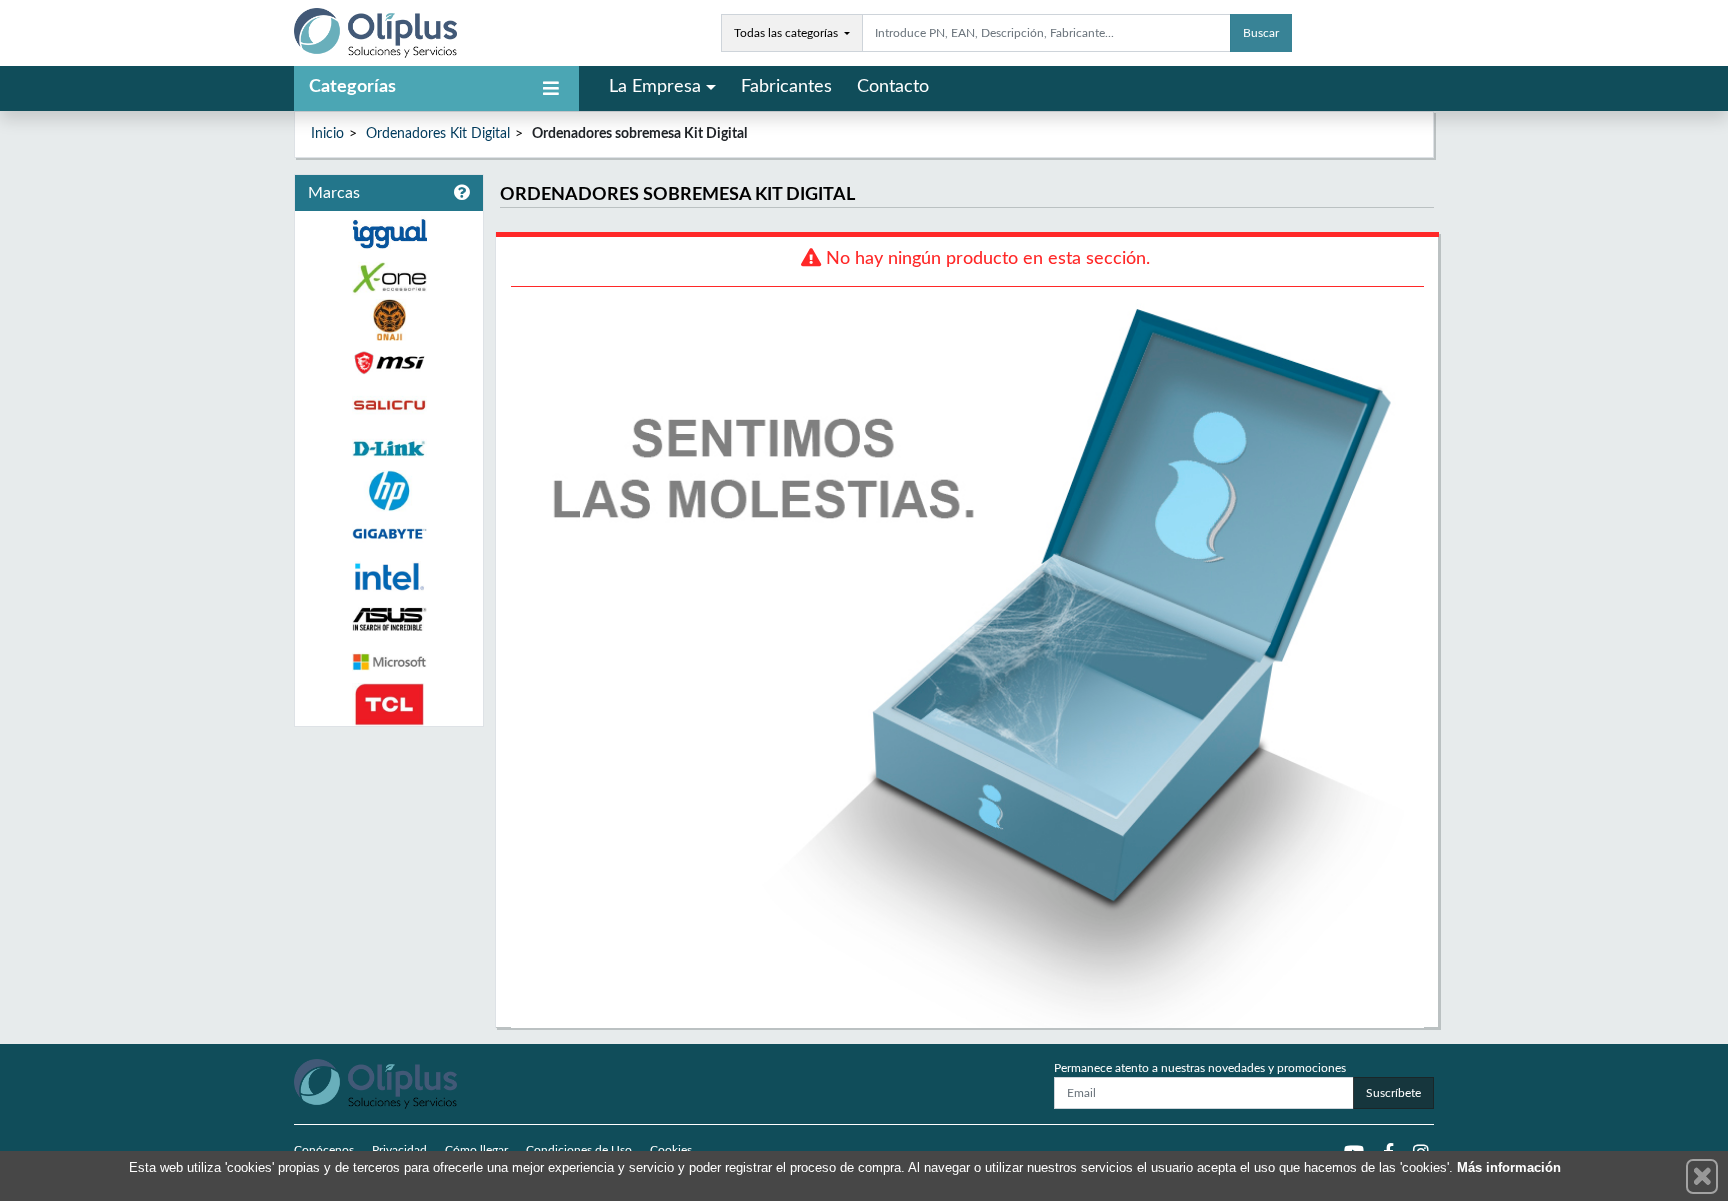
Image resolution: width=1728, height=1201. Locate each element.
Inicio (327, 134)
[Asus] (389, 619)
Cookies (671, 1150)
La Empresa (655, 87)
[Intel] (389, 576)
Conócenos (324, 1150)
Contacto (893, 87)
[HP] (389, 491)
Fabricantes (786, 87)
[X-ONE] (389, 277)
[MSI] (389, 362)
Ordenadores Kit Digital (438, 134)
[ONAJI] (389, 320)
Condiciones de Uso (579, 1150)
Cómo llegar (476, 1150)
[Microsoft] (389, 662)
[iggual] (389, 233)
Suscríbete (1393, 1093)
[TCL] (389, 704)
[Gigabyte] (389, 533)
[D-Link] (389, 448)
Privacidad (399, 1150)
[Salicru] (389, 405)
